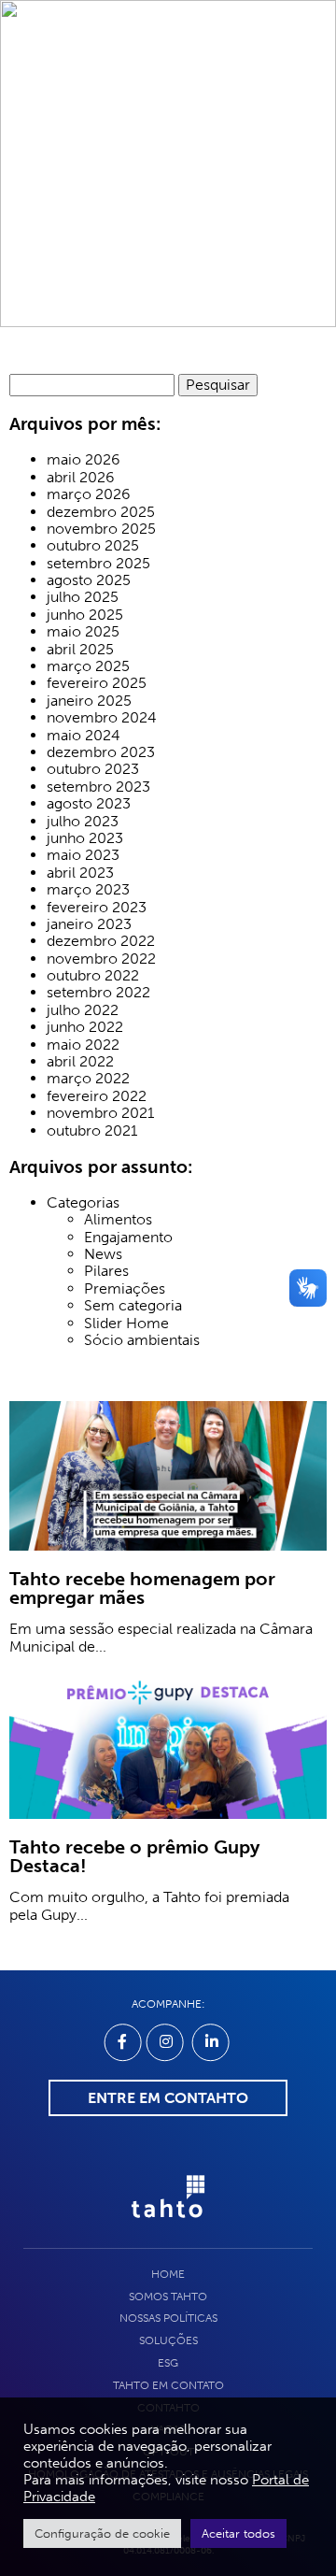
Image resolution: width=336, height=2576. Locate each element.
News (103, 1254)
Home (168, 2274)
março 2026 (89, 494)
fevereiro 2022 (97, 1096)
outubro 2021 (92, 1131)
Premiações (125, 1289)
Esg (168, 2363)
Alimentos (118, 1220)
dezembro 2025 (101, 512)
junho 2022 (85, 1027)
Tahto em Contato (168, 2385)
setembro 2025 (98, 564)
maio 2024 (84, 736)
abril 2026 (81, 478)
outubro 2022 (93, 976)
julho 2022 (83, 1010)
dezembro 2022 (101, 941)
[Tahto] (168, 2227)
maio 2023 (83, 855)
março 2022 (88, 1079)
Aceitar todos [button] (238, 2533)
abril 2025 (80, 650)
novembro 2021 (100, 1113)
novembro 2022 (101, 959)
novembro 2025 (101, 529)
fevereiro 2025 (97, 683)
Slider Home (126, 1324)
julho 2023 (83, 822)
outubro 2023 (93, 769)
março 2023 (88, 890)
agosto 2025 (89, 580)
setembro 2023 (98, 787)
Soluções (168, 2340)
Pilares (106, 1271)
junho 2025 (85, 615)
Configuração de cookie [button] (102, 2533)
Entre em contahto (168, 2098)
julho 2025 (83, 597)
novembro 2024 (102, 718)
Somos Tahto (168, 2297)
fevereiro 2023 (97, 908)
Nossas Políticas (168, 2318)
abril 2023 (80, 873)
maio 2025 (83, 632)
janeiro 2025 (89, 701)
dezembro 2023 (101, 752)
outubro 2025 (93, 546)
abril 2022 (80, 1062)
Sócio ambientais (142, 1340)
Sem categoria (133, 1306)
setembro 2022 (98, 993)
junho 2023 (85, 838)
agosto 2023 (89, 804)
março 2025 (88, 666)
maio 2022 (83, 1045)
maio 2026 (84, 460)
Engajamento (128, 1238)
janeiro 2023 (89, 924)
